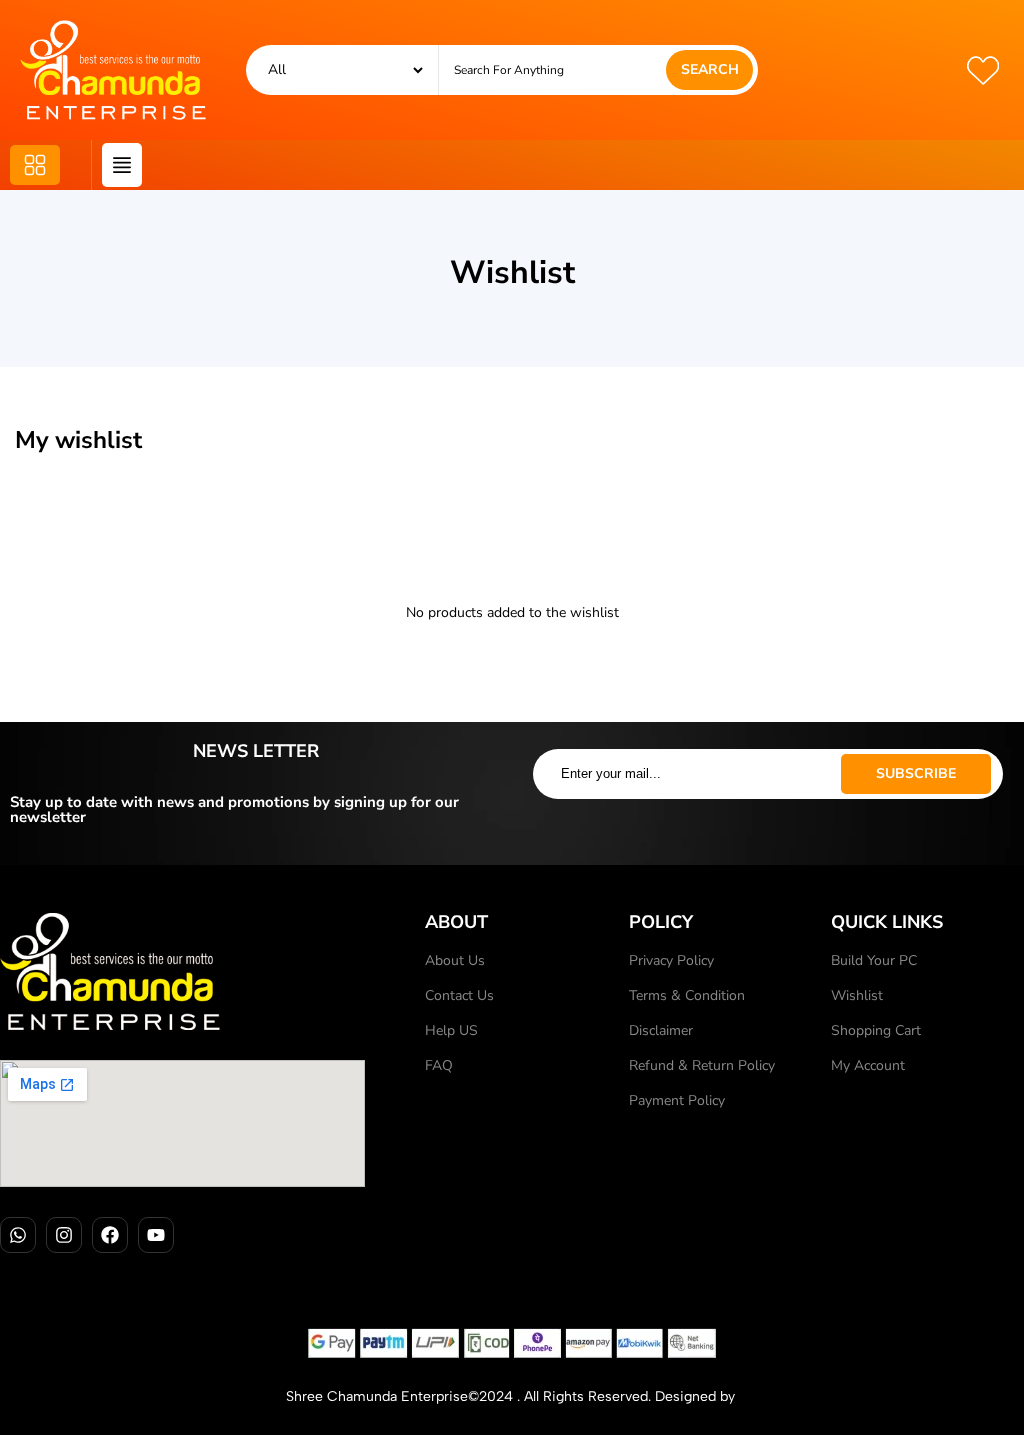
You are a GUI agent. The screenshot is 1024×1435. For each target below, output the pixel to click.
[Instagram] (64, 1235)
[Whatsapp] (18, 1235)
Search (710, 69)
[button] (35, 165)
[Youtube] (156, 1235)
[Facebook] (110, 1235)
